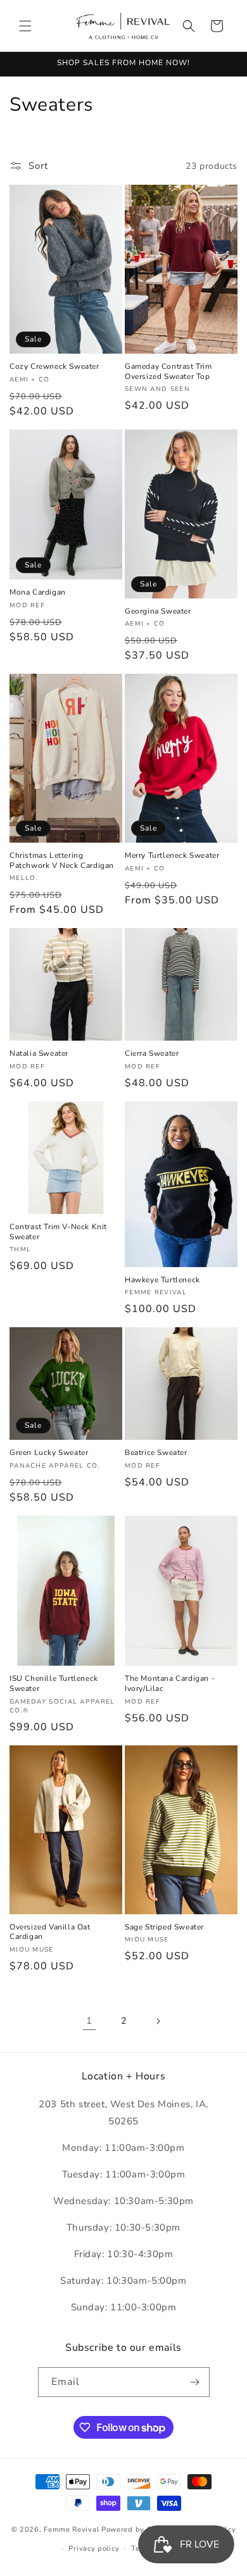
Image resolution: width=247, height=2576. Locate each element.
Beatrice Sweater (156, 1453)
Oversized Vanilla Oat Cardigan (50, 1932)
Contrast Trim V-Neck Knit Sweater (58, 1232)
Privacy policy (94, 2548)
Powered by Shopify (138, 2529)
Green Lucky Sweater (49, 1453)
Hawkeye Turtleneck (162, 1280)
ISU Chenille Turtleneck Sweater (54, 1684)
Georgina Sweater (158, 611)
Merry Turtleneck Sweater (172, 856)
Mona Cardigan (38, 592)
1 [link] (89, 2021)
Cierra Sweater (152, 1054)
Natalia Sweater (39, 1054)
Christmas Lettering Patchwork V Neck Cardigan (62, 861)
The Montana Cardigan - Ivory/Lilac (170, 1684)
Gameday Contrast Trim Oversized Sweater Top (168, 372)
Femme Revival (71, 2529)
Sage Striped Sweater (164, 1927)
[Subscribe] (195, 2382)
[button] (25, 26)
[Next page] (158, 2021)
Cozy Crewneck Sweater (54, 367)
